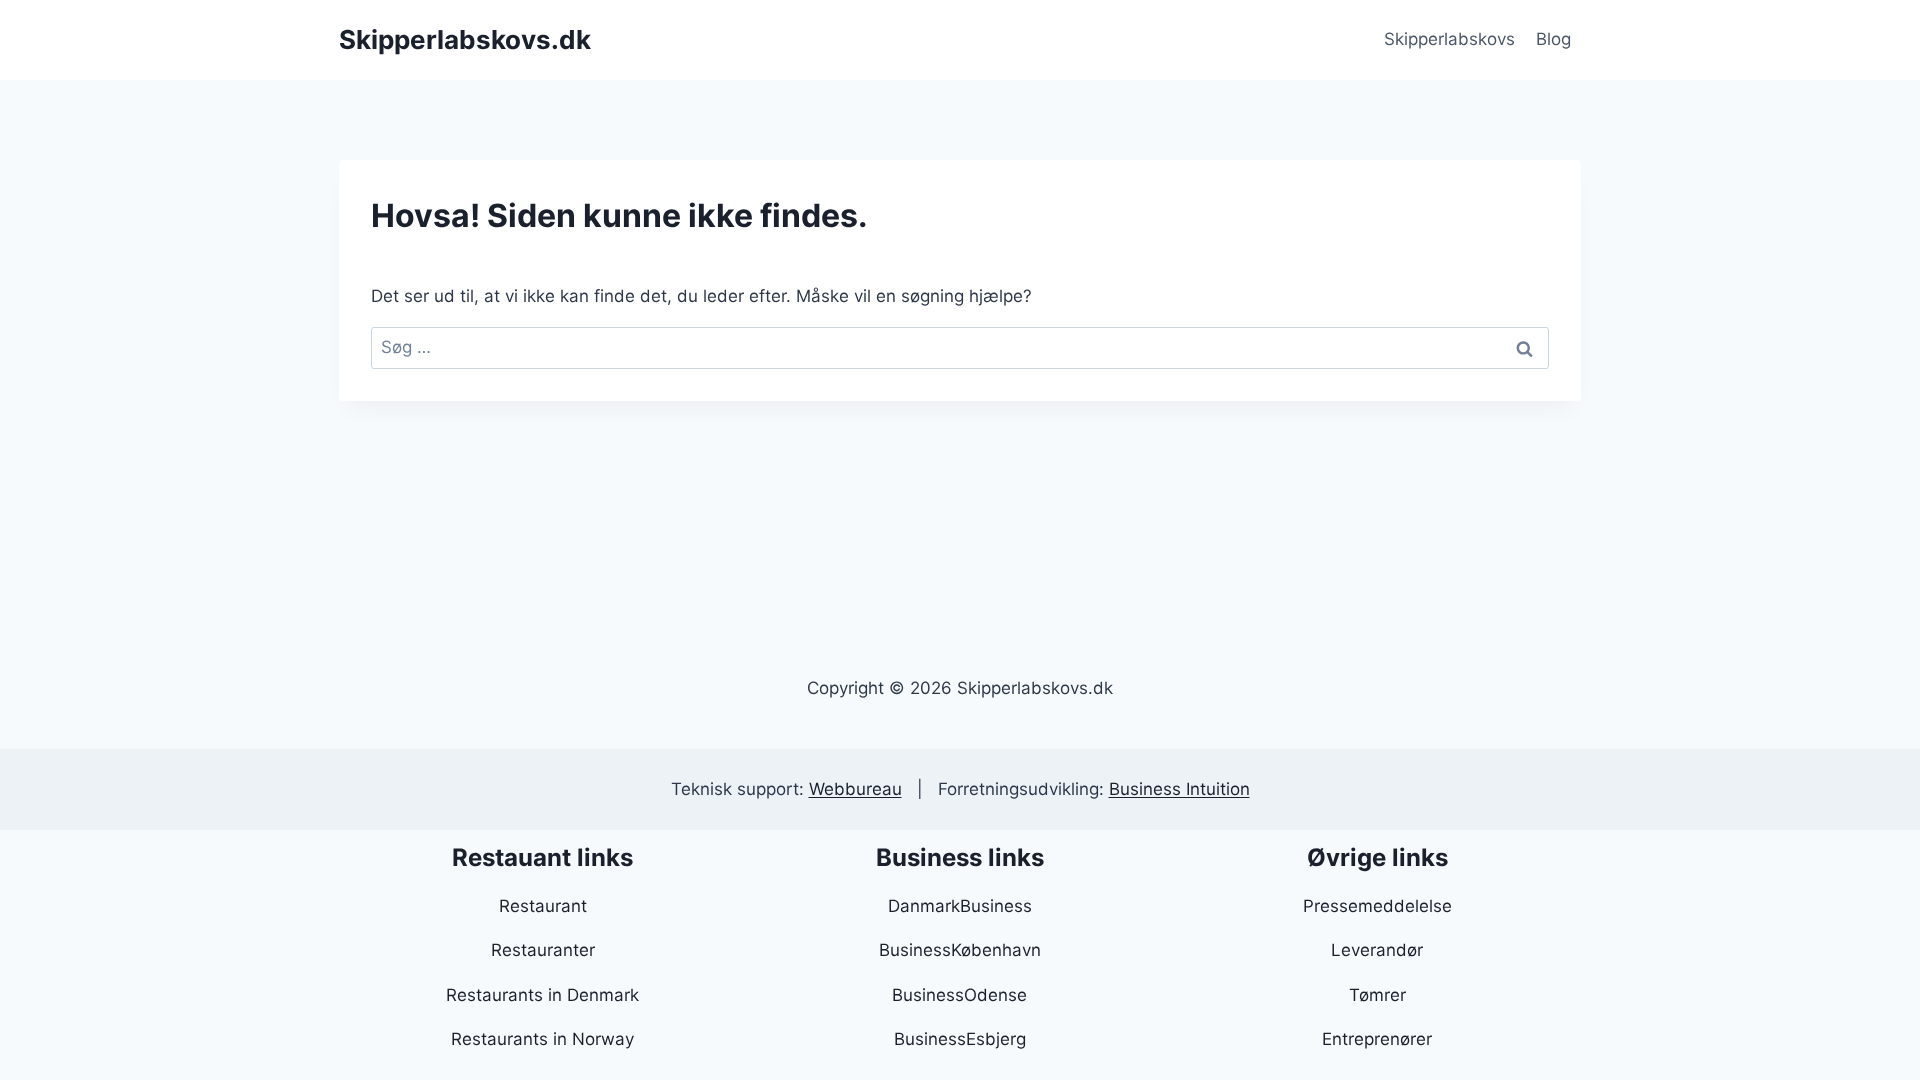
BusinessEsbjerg (960, 1039)
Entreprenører (1377, 1039)
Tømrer (1377, 995)
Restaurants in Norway (542, 1039)
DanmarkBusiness (960, 906)
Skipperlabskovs (1449, 39)
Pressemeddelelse (1377, 906)
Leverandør (1377, 950)
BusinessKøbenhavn (960, 950)
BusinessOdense (959, 995)
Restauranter (543, 950)
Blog (1553, 39)
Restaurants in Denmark (542, 995)
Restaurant (543, 906)
